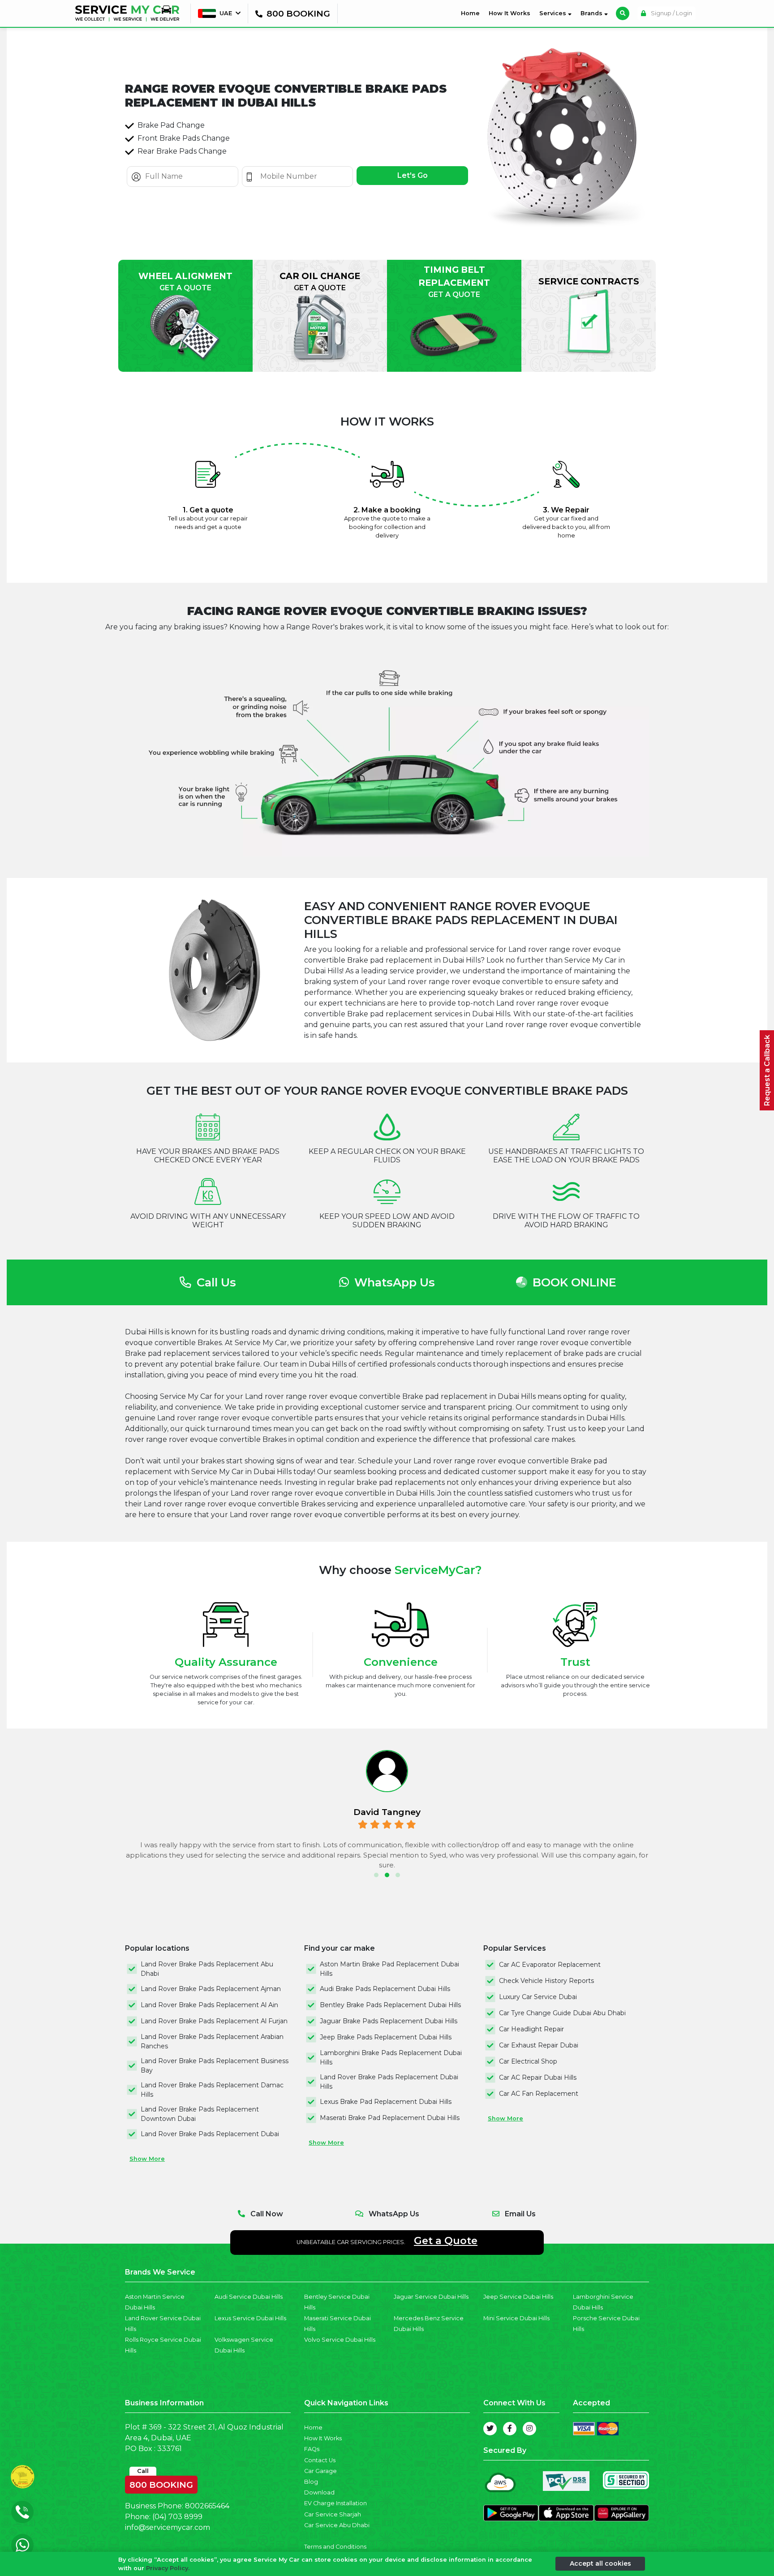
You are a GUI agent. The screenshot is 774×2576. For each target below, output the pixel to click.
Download (319, 2492)
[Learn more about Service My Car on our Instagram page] (529, 2429)
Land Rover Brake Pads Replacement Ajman (211, 1989)
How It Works (510, 13)
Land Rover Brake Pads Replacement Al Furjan (214, 2021)
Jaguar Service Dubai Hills (431, 2297)
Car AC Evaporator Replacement (550, 1965)
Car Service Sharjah (333, 2514)
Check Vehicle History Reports (546, 1981)
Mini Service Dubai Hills (516, 2318)
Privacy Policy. (168, 2568)
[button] (376, 1875)
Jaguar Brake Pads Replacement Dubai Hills (389, 2021)
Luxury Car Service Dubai (538, 1997)
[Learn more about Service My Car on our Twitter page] (490, 2429)
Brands (592, 13)
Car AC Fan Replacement (539, 2094)
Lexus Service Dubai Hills (250, 2318)
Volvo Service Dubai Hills (340, 2340)
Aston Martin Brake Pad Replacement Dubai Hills (389, 1969)
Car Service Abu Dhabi (337, 2525)
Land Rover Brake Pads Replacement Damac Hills (212, 2090)
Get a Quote (446, 2241)
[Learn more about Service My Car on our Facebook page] (510, 2429)
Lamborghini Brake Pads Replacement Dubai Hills (391, 2058)
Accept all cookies (600, 2563)
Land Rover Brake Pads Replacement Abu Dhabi (207, 1969)
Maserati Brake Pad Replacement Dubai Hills (390, 2118)
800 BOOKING (161, 2483)
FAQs (312, 2449)
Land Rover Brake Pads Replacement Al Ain (209, 2005)
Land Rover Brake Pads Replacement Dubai (210, 2134)
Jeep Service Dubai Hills (518, 2297)
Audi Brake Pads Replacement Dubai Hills (385, 1989)
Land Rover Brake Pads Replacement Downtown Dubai (200, 2114)
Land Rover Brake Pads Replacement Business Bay (215, 2066)
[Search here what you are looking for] (623, 13)
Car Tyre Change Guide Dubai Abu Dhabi (562, 2013)
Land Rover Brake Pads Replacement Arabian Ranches (212, 2041)
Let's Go (413, 175)
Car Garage (320, 2471)
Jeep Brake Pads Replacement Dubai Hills (386, 2037)
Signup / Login (671, 13)
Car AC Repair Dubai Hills (538, 2077)
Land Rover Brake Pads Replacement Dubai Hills (389, 2082)
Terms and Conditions (335, 2547)
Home (472, 13)
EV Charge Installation (335, 2503)
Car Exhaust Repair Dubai (539, 2045)
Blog (311, 2482)
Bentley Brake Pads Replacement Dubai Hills (390, 2005)
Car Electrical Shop (528, 2061)
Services (554, 13)
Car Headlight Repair (531, 2029)
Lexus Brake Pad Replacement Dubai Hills (386, 2102)
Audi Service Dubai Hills (249, 2297)
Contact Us (320, 2460)
